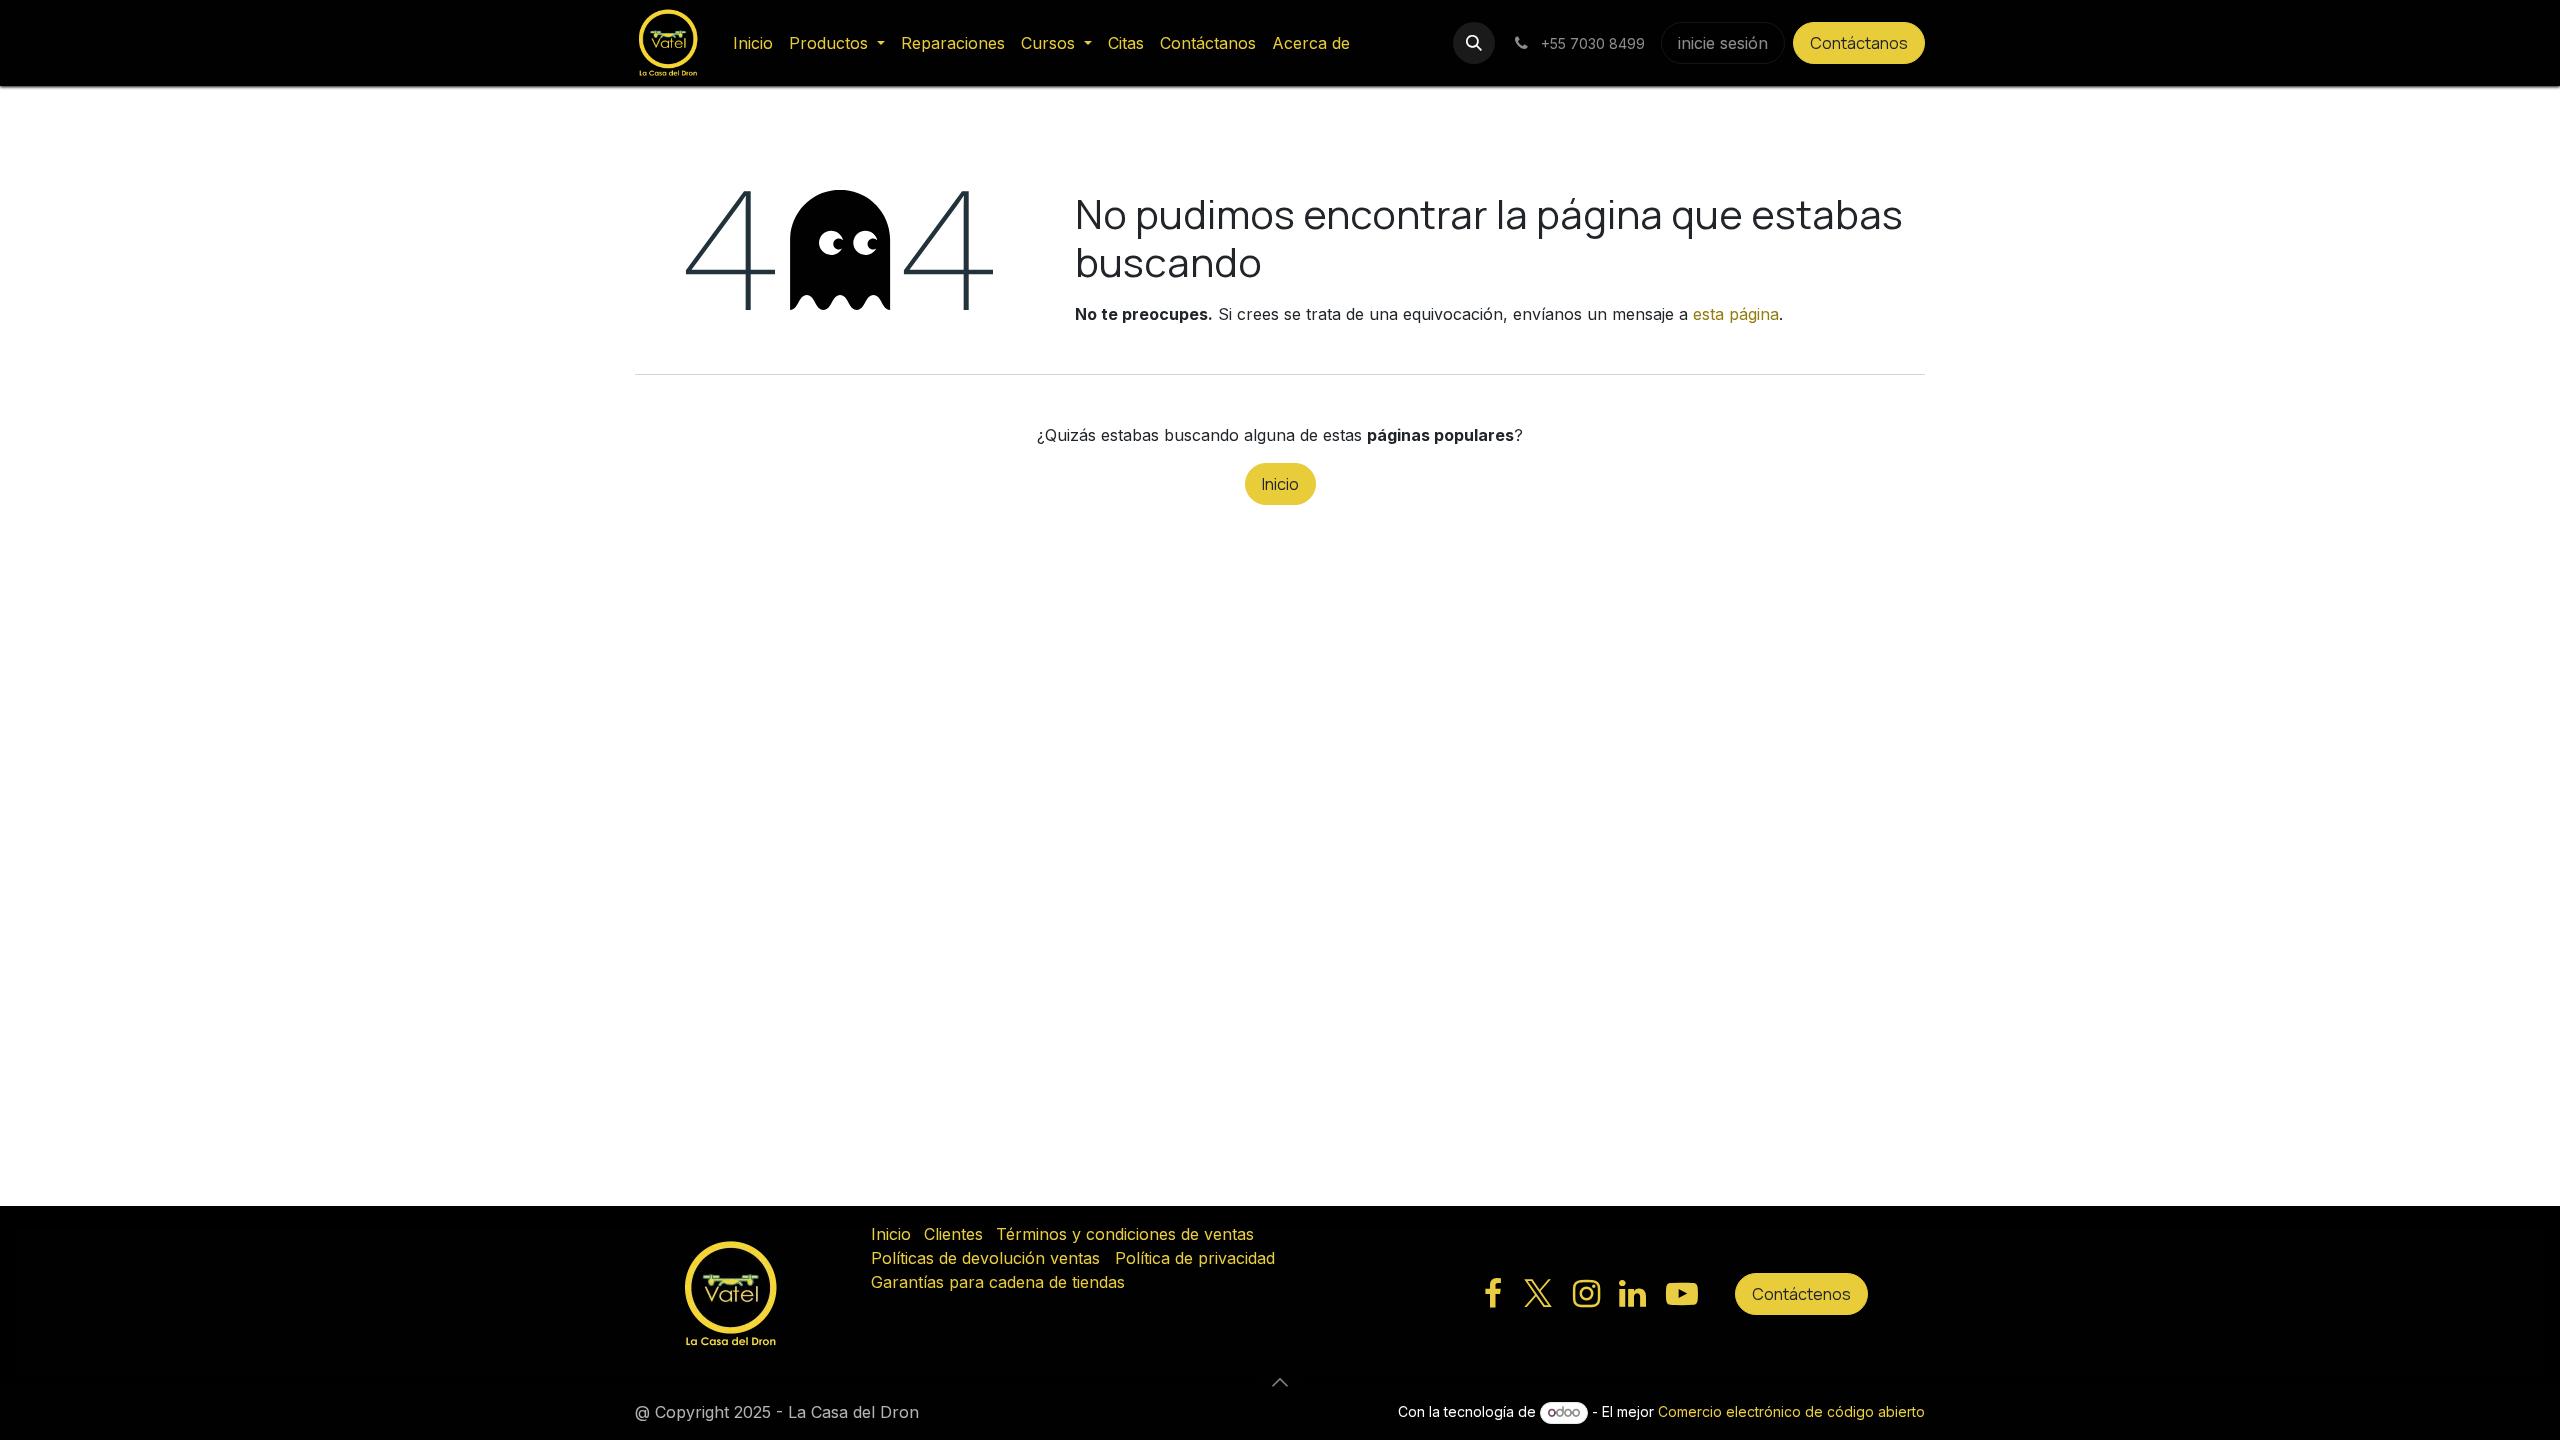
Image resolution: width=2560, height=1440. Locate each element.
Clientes (953, 1234)
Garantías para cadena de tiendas (998, 1282)
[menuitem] (753, 43)
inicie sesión (1723, 43)
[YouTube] (1682, 1294)
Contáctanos (1859, 43)
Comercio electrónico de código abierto (1791, 1411)
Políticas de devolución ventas (985, 1258)
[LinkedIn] (1632, 1294)
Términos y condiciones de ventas (1125, 1234)
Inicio (1280, 484)
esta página (1736, 314)
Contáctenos (1801, 1294)
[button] (1474, 43)
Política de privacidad (1195, 1258)
